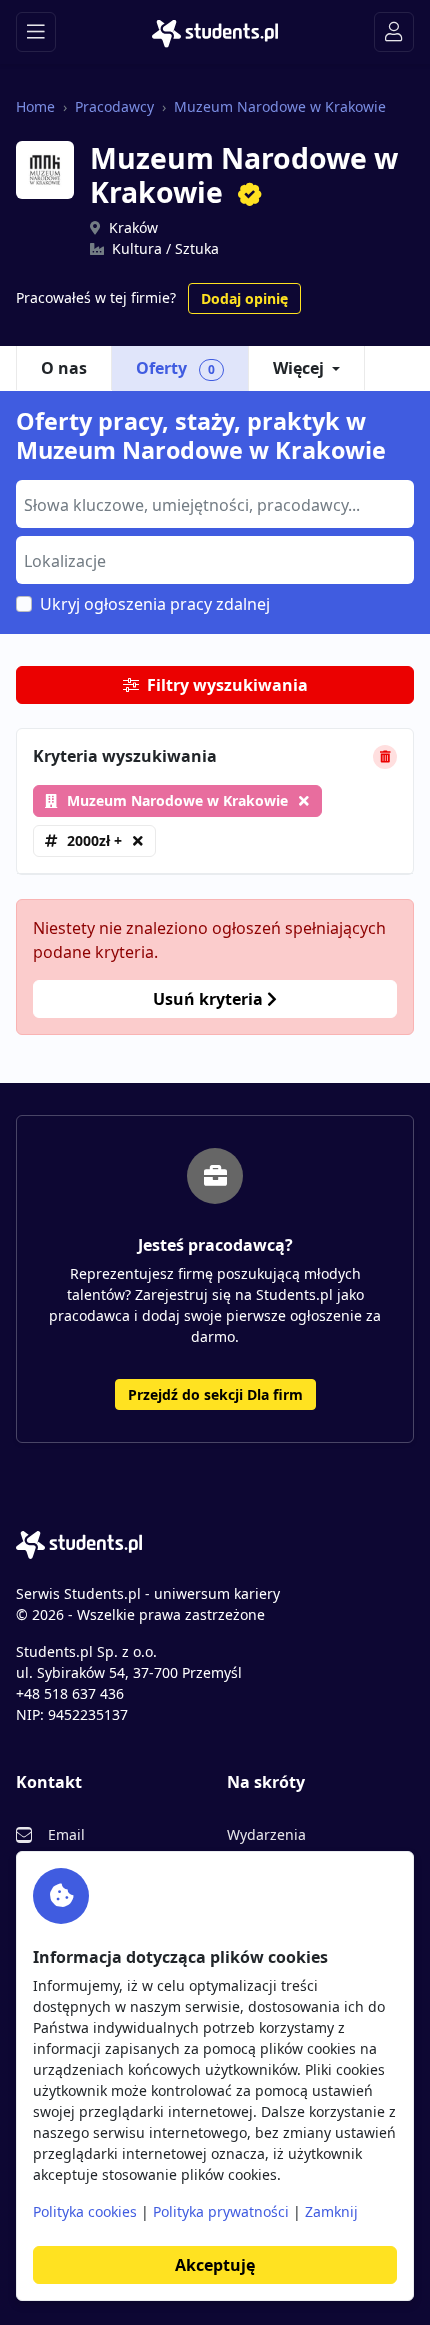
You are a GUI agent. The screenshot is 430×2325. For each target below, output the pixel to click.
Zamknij (331, 2211)
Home (35, 106)
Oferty (175, 368)
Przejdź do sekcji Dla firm (215, 1394)
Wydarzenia (266, 1834)
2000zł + (94, 840)
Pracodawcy (114, 106)
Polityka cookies (85, 2211)
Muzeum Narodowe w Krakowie (280, 106)
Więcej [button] (298, 368)
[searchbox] (212, 503)
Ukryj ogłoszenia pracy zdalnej (155, 604)
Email (66, 1834)
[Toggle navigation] (36, 32)
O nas (64, 368)
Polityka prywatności (221, 2211)
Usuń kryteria (210, 999)
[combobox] (215, 504)
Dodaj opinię (244, 298)
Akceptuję (215, 2265)
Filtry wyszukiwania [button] (227, 685)
